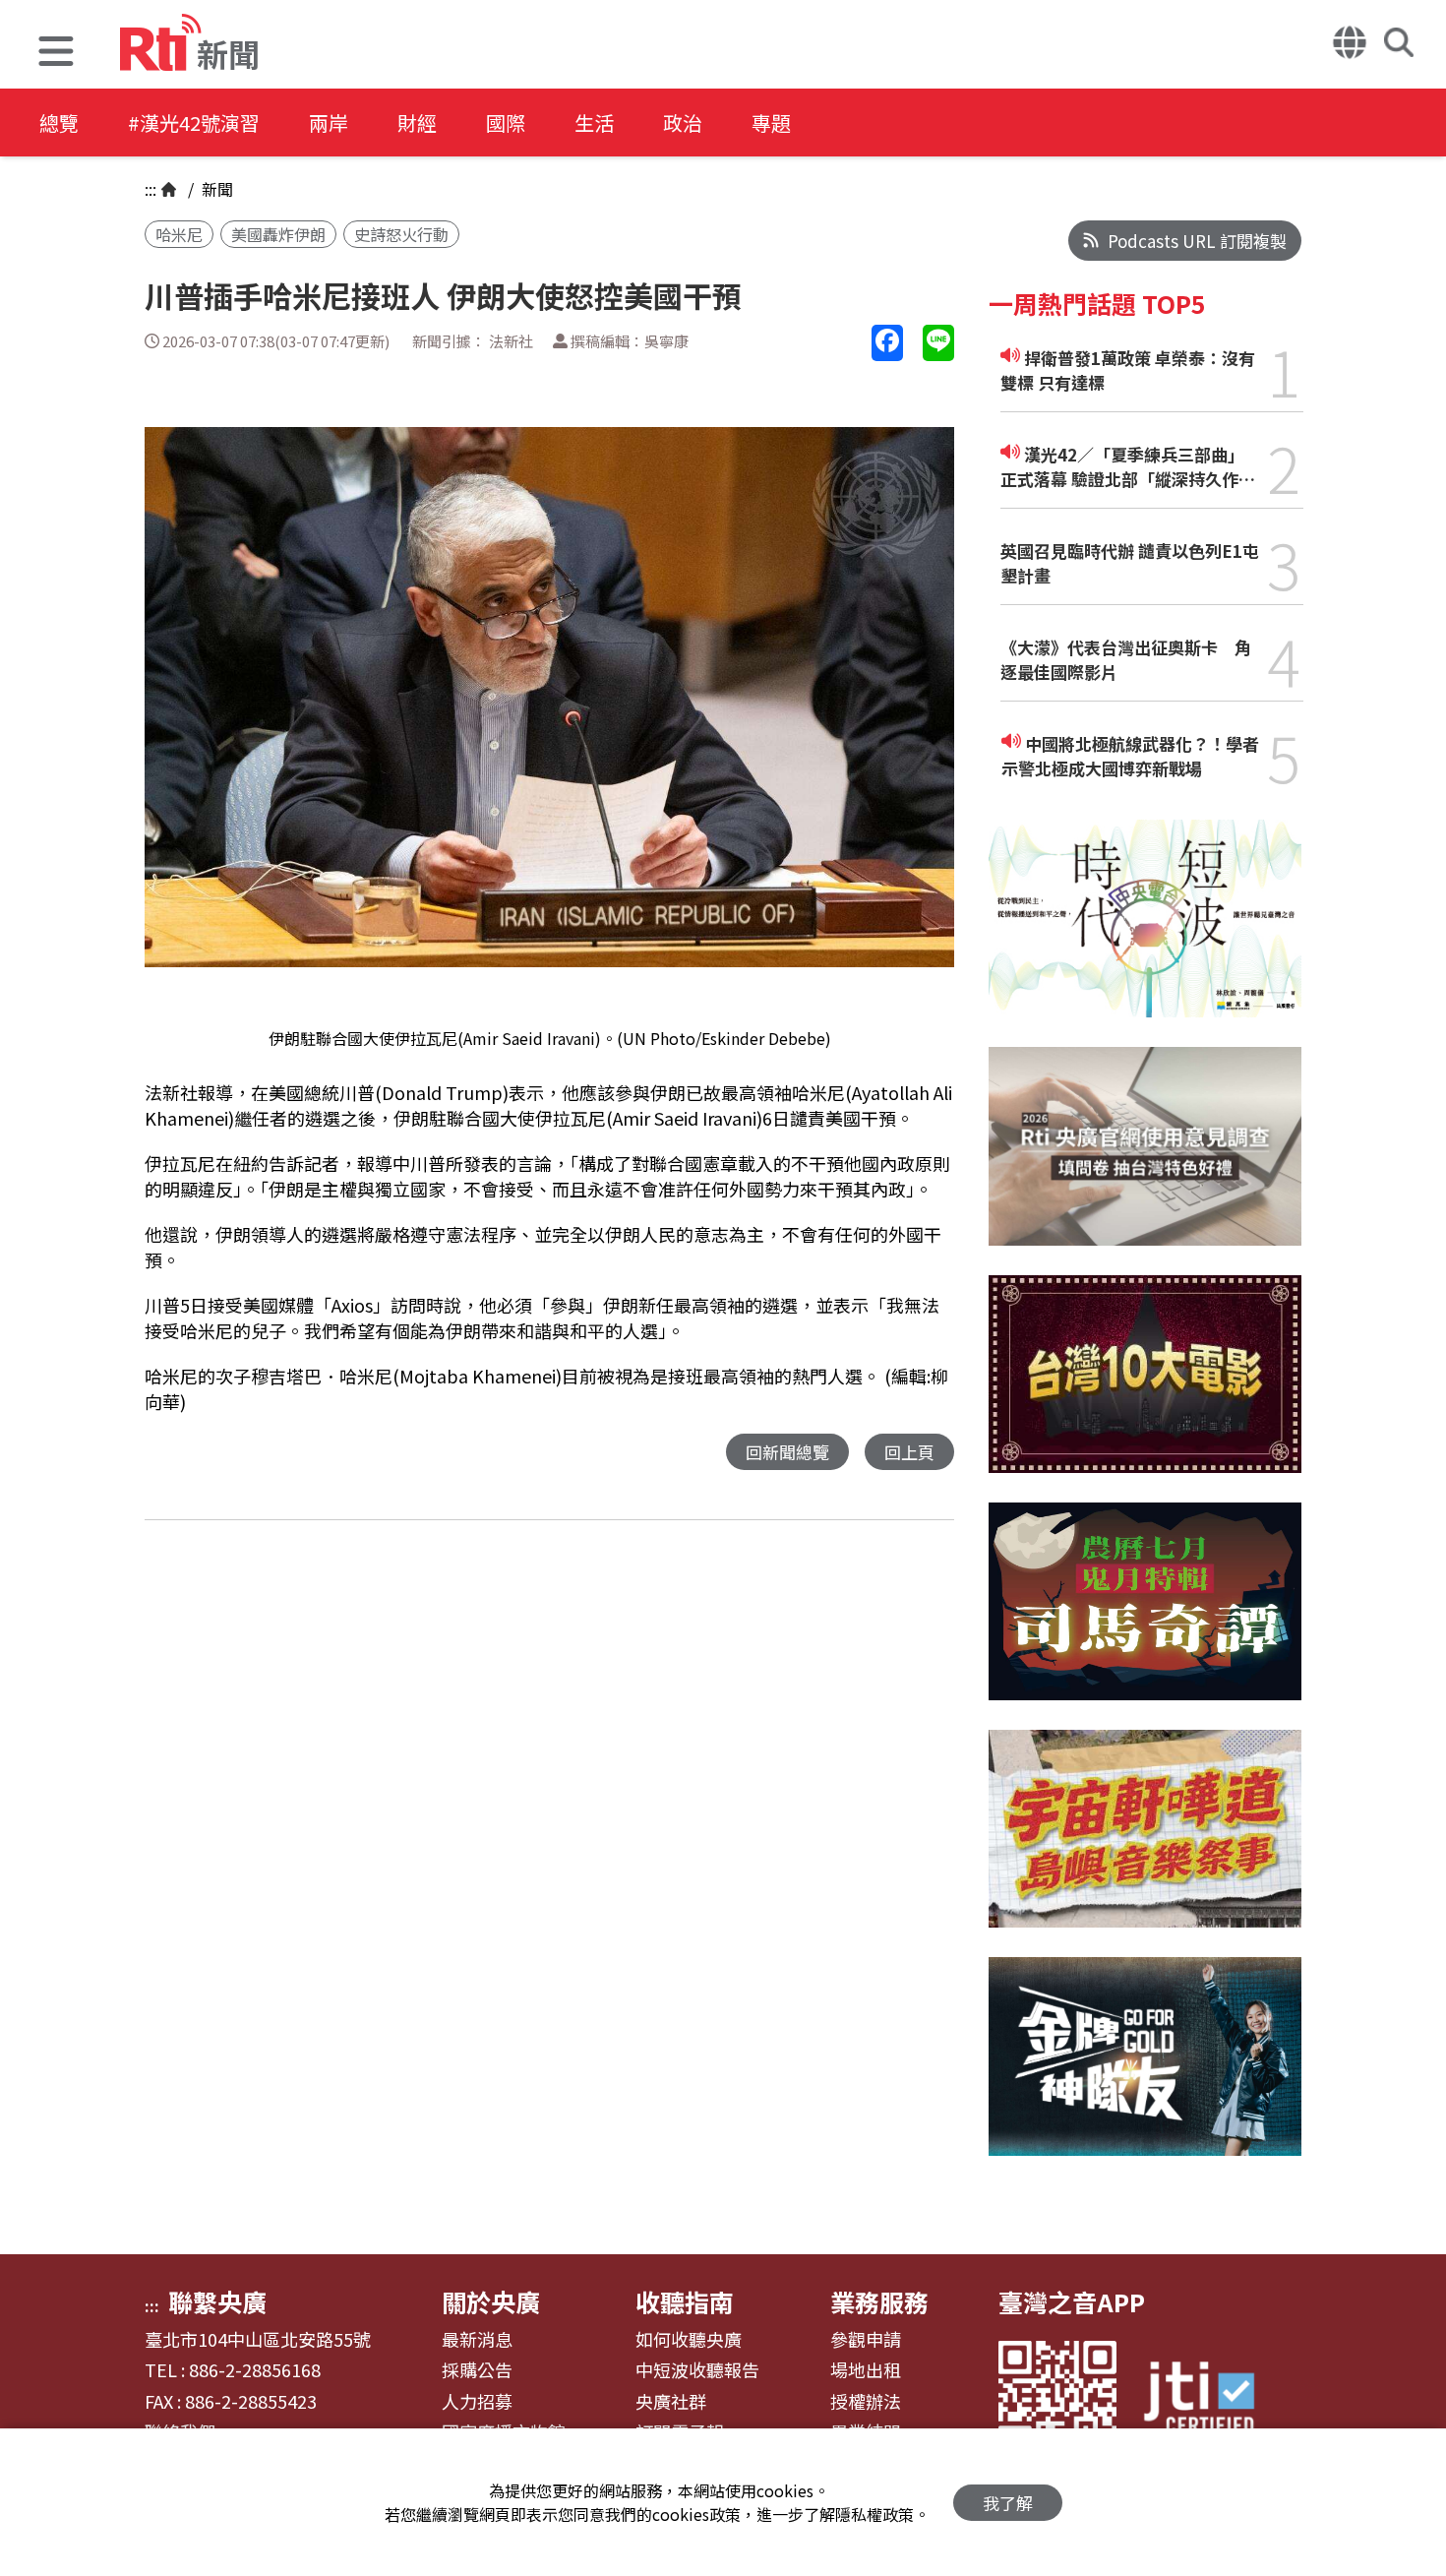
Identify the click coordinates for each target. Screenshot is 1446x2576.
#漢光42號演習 (194, 123)
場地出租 (866, 2370)
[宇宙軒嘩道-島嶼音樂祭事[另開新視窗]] (1145, 1843)
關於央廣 (491, 2301)
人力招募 (477, 2402)
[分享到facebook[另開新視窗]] (887, 343)
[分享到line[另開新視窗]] (938, 343)
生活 (594, 123)
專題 (771, 123)
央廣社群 (671, 2402)
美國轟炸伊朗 (278, 234)
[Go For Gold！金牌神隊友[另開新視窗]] (1145, 2071)
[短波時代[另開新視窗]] (1145, 933)
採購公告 (477, 2370)
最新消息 (477, 2340)
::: (151, 189)
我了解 (1008, 2503)
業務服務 (879, 2301)
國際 (506, 123)
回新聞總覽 (787, 1452)
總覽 (59, 123)
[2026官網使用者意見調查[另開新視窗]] (1145, 1161)
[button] (56, 54)
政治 (683, 123)
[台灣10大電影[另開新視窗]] (1145, 1389)
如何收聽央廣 (689, 2340)
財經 (417, 123)
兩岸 (329, 123)
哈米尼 (179, 234)
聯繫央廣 (217, 2301)
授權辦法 (866, 2402)
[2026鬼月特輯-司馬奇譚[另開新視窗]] (1145, 1616)
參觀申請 (866, 2340)
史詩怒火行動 (401, 234)
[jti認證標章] (1211, 2400)
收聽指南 (685, 2301)
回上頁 (909, 1452)
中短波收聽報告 (697, 2370)
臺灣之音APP (1072, 2301)
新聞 (215, 189)
